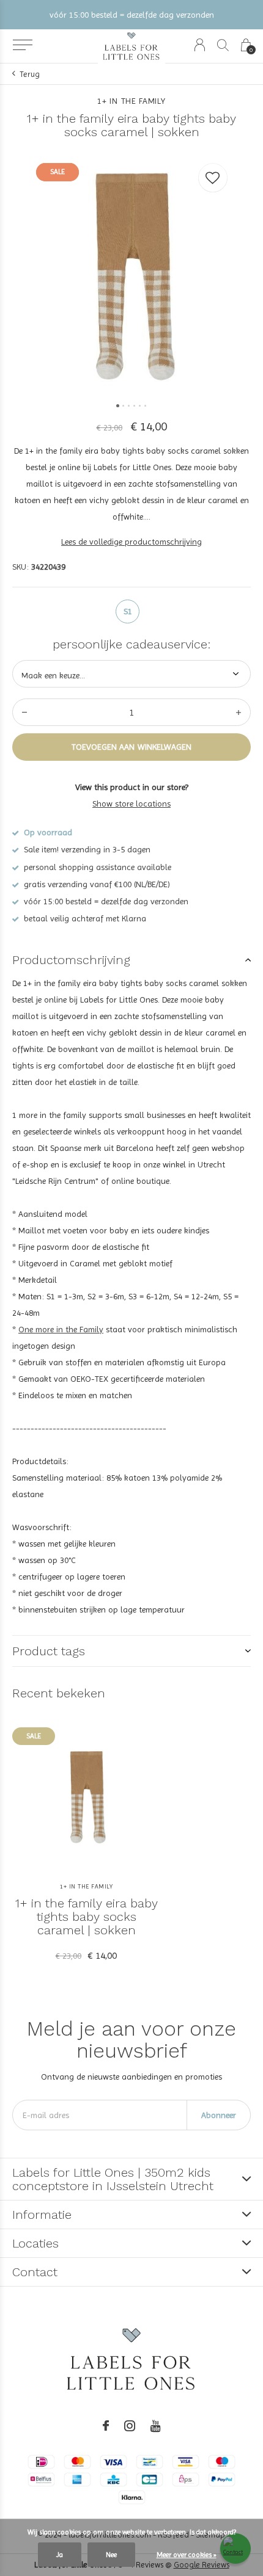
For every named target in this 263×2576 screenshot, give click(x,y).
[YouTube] (156, 2426)
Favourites (213, 178)
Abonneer (219, 2115)
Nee (111, 2555)
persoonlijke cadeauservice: (131, 644)
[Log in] (200, 45)
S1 (128, 611)
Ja (60, 2555)
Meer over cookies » (187, 2555)
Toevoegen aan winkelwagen (131, 747)
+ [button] (239, 712)
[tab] (131, 960)
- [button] (24, 712)
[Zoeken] (223, 45)
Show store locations (131, 804)
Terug (30, 74)
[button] (22, 45)
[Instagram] (130, 2426)
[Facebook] (106, 2426)
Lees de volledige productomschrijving (131, 542)
